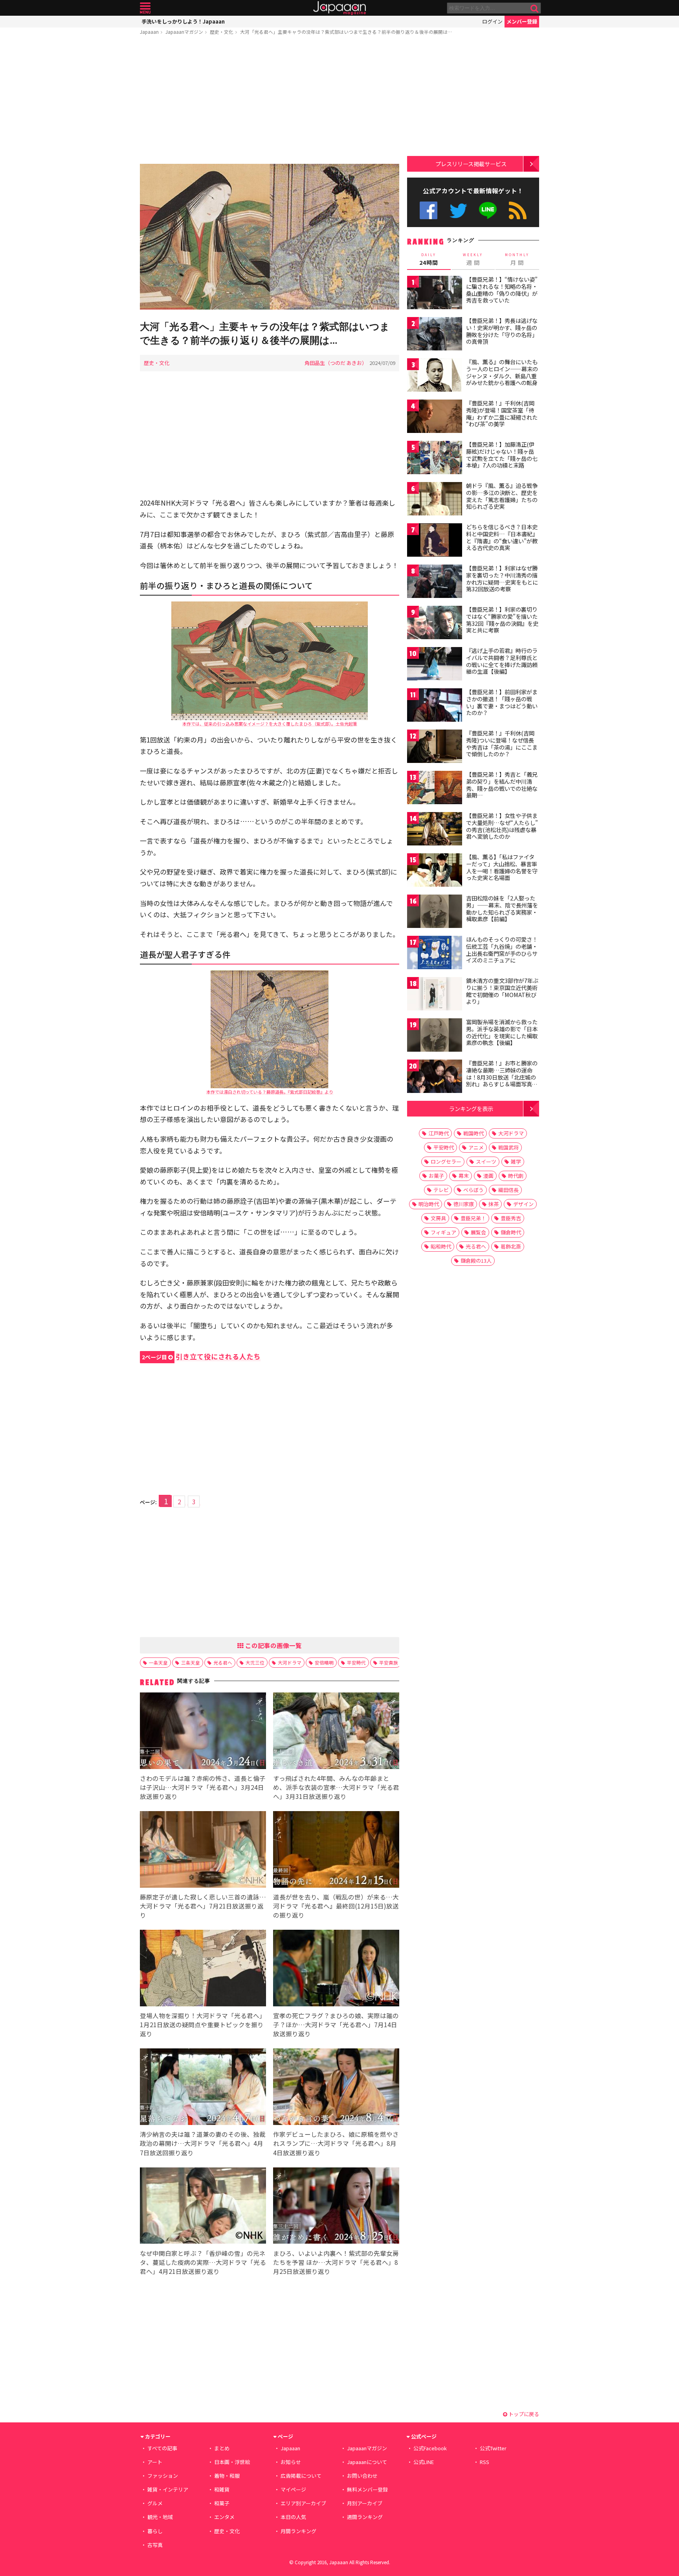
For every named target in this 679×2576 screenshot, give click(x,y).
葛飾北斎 (511, 1246)
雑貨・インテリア (168, 2489)
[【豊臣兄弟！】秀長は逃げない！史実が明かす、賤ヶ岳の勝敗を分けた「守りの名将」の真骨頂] (435, 335)
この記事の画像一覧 (273, 1645)
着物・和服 (227, 2476)
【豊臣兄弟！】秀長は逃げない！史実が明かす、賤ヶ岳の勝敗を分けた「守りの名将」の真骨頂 (502, 331)
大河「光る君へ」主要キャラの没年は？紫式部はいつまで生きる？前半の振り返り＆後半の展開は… (346, 32)
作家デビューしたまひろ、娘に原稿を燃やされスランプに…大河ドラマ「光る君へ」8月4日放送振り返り (336, 2143)
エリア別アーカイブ (303, 2503)
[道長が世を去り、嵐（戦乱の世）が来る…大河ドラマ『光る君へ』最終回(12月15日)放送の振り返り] (336, 1851)
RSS (518, 210)
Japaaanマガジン (184, 32)
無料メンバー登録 (367, 2489)
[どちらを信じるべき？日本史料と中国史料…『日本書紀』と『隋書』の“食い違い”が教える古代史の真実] (435, 541)
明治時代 (429, 1204)
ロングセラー (446, 1161)
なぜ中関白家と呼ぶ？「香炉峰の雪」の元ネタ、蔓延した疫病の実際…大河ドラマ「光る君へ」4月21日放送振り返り (203, 2262)
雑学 (516, 1161)
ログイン (492, 21)
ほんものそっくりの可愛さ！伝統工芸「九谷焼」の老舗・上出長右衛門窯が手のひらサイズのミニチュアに (502, 950)
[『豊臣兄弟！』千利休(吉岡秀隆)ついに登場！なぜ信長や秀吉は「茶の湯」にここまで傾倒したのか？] (435, 747)
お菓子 (436, 1176)
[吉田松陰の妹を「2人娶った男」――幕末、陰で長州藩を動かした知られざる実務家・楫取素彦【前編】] (435, 912)
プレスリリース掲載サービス (471, 164)
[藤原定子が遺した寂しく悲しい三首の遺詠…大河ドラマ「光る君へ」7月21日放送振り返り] (203, 1851)
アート (155, 2462)
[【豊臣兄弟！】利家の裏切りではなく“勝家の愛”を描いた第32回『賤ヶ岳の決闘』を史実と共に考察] (435, 624)
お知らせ (291, 2462)
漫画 (488, 1176)
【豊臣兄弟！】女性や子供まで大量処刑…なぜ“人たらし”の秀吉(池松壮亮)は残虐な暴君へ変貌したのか (502, 826)
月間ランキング (298, 2531)
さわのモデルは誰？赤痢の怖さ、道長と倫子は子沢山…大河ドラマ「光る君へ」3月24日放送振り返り (203, 1787)
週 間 (473, 259)
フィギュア (443, 1232)
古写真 (155, 2545)
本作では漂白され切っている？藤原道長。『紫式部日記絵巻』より (270, 1092)
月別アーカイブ (365, 2503)
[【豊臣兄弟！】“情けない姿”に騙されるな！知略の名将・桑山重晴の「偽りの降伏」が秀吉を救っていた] (435, 294)
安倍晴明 (324, 1662)
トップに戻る (523, 2414)
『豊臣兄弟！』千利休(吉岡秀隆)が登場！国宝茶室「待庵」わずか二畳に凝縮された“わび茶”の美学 (502, 413)
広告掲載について (301, 2476)
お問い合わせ (362, 2476)
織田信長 (508, 1190)
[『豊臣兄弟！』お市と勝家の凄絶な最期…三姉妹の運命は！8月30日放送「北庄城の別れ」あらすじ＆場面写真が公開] (435, 1077)
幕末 (464, 1176)
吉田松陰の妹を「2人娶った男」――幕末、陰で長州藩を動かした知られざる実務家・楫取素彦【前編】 (502, 908)
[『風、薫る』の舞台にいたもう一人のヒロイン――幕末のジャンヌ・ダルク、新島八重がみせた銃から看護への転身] (435, 376)
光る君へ (223, 1662)
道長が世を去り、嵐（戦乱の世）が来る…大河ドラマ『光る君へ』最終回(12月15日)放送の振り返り (336, 1906)
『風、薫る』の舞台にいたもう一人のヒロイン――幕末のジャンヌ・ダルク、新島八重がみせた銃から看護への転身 (502, 372)
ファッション (163, 2476)
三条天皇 (191, 1662)
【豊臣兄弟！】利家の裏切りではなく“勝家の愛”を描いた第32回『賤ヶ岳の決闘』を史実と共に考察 (502, 620)
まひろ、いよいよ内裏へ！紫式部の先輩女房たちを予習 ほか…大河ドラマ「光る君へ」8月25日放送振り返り (336, 2262)
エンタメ (224, 2517)
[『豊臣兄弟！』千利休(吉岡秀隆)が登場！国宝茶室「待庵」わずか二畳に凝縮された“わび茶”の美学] (435, 417)
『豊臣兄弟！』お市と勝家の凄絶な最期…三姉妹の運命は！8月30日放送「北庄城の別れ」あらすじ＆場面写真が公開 (502, 1077)
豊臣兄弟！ (473, 1218)
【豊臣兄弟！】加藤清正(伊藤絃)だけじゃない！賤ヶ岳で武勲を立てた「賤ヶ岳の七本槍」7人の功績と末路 (502, 455)
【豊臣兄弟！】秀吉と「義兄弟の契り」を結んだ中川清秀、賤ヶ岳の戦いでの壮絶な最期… (502, 785)
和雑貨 (222, 2489)
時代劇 (516, 1176)
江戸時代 (439, 1133)
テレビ (441, 1190)
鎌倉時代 (511, 1232)
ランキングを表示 (471, 1108)
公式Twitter (458, 210)
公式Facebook (429, 210)
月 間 (517, 259)
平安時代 (356, 1662)
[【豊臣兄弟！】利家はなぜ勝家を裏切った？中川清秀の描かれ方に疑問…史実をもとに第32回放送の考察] (435, 582)
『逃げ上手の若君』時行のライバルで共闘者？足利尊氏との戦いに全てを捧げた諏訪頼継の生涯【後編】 (502, 661)
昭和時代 (441, 1246)
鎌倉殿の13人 (476, 1260)
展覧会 (478, 1232)
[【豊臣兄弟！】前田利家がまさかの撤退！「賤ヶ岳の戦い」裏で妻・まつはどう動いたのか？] (435, 706)
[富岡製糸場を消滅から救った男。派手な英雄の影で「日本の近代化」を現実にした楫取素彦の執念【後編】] (435, 1036)
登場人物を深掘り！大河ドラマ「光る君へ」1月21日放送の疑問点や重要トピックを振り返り (203, 2024)
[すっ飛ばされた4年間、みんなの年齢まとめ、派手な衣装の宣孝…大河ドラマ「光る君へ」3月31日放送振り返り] (336, 1732)
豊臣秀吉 (511, 1218)
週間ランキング (365, 2517)
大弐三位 (255, 1662)
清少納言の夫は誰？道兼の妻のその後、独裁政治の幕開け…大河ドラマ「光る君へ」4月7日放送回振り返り (203, 2143)
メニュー (145, 8)
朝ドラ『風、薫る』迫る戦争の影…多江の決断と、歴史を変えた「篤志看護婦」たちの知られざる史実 (502, 496)
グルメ (155, 2503)
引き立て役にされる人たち (201, 1356)
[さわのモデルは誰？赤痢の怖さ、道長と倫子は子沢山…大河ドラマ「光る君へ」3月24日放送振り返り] (203, 1732)
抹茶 (494, 1204)
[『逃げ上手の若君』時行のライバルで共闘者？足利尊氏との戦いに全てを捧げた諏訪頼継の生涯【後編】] (435, 665)
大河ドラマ (290, 1662)
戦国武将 (508, 1147)
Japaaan (339, 8)
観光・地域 (160, 2517)
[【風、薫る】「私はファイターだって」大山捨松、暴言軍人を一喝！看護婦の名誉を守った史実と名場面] (435, 871)
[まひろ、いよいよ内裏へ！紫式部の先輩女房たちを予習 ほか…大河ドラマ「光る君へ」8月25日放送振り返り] (336, 2207)
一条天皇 (158, 1662)
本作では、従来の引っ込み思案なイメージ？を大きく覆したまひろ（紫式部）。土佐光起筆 (270, 724)
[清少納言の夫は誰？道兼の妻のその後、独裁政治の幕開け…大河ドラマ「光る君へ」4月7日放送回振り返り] (203, 2088)
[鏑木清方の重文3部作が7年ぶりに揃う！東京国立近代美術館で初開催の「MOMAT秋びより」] (435, 995)
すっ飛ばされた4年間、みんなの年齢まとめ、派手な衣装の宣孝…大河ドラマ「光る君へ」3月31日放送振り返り (336, 1787)
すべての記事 (162, 2448)
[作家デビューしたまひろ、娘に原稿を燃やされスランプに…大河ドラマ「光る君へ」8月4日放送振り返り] (336, 2088)
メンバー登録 (522, 21)
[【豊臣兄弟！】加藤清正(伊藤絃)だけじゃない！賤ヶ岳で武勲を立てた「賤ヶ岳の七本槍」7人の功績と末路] (435, 459)
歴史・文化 (222, 32)
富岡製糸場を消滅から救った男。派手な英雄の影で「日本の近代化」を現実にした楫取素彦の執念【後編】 (502, 1032)
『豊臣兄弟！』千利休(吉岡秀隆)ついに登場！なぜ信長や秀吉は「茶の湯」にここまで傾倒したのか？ (502, 743)
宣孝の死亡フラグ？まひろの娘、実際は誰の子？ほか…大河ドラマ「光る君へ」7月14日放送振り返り (336, 2024)
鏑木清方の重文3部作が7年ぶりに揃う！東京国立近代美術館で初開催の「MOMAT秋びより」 (502, 991)
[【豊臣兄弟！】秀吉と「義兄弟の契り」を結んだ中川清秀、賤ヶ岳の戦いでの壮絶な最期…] (435, 789)
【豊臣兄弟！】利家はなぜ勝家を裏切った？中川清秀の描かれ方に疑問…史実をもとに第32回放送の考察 (502, 578)
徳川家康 (464, 1204)
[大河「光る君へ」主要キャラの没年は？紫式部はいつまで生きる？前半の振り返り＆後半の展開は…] (270, 238)
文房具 (438, 1218)
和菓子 (222, 2503)
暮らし (155, 2531)
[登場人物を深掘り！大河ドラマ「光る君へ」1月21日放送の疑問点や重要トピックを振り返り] (203, 1969)
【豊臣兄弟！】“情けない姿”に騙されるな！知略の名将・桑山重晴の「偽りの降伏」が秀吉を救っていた (502, 290)
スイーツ (486, 1161)
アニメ (476, 1147)
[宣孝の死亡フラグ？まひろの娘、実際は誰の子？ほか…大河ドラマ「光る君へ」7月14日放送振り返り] (336, 1969)
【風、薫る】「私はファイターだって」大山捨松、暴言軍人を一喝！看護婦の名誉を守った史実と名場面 (502, 867)
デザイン (523, 1204)
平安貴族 (389, 1662)
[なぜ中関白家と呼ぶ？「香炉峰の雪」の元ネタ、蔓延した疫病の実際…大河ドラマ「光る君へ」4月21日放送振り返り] (203, 2207)
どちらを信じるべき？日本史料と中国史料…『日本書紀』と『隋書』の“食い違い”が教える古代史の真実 (502, 537)
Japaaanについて (367, 2462)
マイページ (293, 2489)
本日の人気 (293, 2517)
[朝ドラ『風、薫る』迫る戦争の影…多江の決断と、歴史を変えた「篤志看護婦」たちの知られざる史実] (435, 500)
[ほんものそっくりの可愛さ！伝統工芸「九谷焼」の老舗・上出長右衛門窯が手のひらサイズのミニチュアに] (435, 954)
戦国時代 (473, 1133)
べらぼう (473, 1190)
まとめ (222, 2448)
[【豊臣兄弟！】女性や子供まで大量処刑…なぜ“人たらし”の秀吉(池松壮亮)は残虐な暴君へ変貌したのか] (435, 830)
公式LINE (488, 210)
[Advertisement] (270, 101)
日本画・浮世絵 (232, 2462)
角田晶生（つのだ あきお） (336, 363)
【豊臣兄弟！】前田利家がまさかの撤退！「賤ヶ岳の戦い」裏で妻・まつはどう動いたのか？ (502, 702)
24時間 (429, 259)
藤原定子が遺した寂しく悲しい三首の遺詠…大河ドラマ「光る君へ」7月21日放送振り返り (203, 1906)
